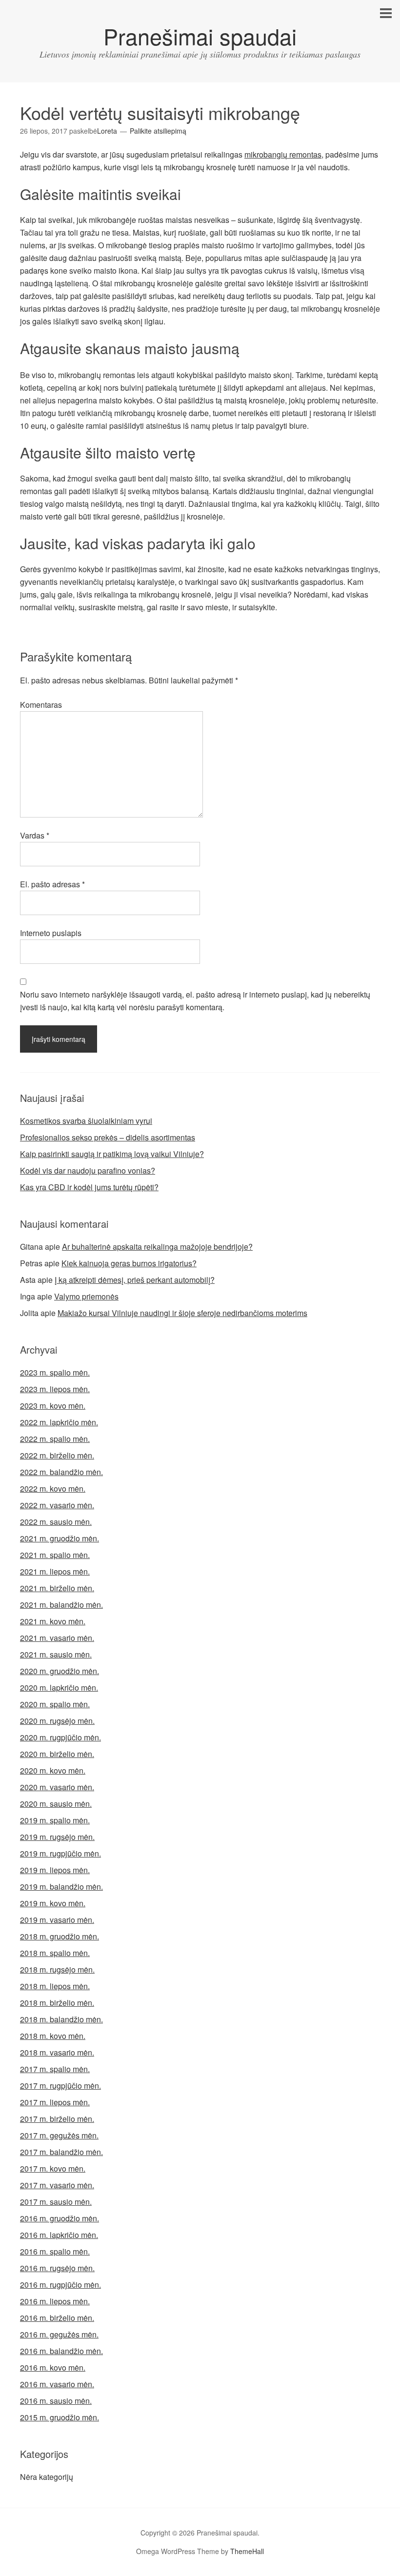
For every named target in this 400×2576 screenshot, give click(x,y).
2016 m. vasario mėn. (57, 2384)
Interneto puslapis (51, 933)
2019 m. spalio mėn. (55, 1820)
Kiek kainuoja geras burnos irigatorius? (129, 1263)
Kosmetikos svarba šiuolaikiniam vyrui (86, 1121)
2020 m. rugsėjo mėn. (57, 1721)
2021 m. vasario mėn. (57, 1638)
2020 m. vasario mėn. (57, 1787)
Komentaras (41, 705)
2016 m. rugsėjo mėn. (57, 2268)
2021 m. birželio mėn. (57, 1588)
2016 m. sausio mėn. (56, 2401)
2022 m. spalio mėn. (55, 1439)
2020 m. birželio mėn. (57, 1754)
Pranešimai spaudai (200, 36)
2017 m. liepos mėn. (55, 2102)
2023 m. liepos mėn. (55, 1389)
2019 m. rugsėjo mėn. (57, 1837)
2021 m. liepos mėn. (55, 1571)
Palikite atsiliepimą (158, 131)
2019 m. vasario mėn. (57, 1920)
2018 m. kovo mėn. (53, 2036)
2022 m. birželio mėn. (57, 1455)
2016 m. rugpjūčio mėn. (60, 2285)
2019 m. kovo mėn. (53, 1903)
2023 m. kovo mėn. (53, 1406)
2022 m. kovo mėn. (53, 1488)
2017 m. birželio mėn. (57, 2119)
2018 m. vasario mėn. (57, 2052)
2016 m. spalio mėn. (55, 2251)
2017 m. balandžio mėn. (61, 2152)
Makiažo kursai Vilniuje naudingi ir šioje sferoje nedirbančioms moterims (182, 1313)
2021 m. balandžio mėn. (61, 1605)
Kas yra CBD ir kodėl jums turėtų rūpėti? (89, 1187)
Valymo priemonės (86, 1296)
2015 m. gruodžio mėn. (60, 2417)
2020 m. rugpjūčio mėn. (60, 1737)
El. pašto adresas (52, 884)
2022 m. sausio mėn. (56, 1522)
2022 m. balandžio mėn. (61, 1472)
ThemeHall (247, 2551)
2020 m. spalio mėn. (55, 1704)
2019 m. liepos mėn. (55, 1870)
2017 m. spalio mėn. (55, 2069)
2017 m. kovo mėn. (53, 2168)
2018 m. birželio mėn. (57, 2003)
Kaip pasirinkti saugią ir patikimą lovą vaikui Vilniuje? (112, 1154)
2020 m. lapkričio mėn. (59, 1687)
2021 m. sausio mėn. (56, 1654)
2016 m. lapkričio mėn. (59, 2235)
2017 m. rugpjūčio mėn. (60, 2086)
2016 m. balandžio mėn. (61, 2351)
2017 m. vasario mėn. (57, 2185)
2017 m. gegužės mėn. (59, 2135)
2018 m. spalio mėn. (55, 1953)
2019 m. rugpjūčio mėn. (60, 1853)
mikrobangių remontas (283, 154)
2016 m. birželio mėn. (57, 2318)
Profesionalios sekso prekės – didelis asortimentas (108, 1137)
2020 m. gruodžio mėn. (60, 1671)
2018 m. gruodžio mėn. (60, 1936)
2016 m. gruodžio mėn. (60, 2218)
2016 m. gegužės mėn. (59, 2334)
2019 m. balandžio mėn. (61, 1887)
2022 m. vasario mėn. (57, 1505)
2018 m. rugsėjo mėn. (57, 1969)
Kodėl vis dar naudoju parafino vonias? (88, 1170)
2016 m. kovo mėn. (53, 2367)
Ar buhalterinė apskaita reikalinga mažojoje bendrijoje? (157, 1247)
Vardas (35, 835)
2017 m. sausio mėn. (56, 2202)
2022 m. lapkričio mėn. (59, 1422)
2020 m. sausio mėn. (56, 1804)
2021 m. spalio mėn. (55, 1555)
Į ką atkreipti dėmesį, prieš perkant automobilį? (135, 1280)
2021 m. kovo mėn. (53, 1621)
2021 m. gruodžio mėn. (60, 1538)
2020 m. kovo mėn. (53, 1770)
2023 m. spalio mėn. (55, 1372)
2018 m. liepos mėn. (55, 1986)
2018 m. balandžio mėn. (61, 2019)
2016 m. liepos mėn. (55, 2301)
